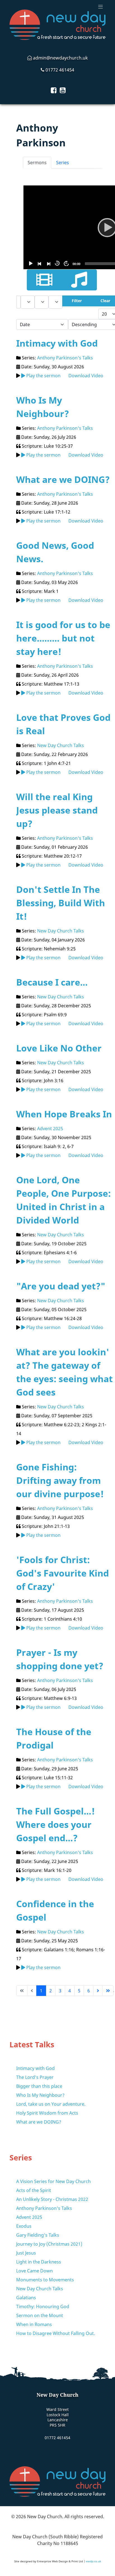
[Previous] (39, 263)
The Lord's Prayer (35, 2077)
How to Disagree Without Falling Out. (56, 2333)
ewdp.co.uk (94, 2561)
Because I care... (52, 982)
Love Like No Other (59, 1048)
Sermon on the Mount (40, 2315)
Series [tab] (63, 163)
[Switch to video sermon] (44, 280)
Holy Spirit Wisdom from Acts (47, 2113)
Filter (77, 301)
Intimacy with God (57, 343)
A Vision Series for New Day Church (53, 2181)
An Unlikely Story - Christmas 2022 (52, 2199)
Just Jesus (26, 2253)
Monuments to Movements (45, 2280)
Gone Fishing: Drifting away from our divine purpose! (60, 1480)
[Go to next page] (98, 1991)
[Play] (30, 263)
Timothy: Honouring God (43, 2307)
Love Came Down (34, 2271)
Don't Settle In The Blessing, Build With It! (61, 903)
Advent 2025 (50, 1129)
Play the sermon (43, 376)
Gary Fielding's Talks (38, 2235)
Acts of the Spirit (34, 2190)
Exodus (24, 2226)
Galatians (26, 2298)
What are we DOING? (63, 479)
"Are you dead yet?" (61, 1286)
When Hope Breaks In (64, 1114)
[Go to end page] (108, 1991)
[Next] (48, 263)
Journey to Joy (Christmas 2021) (49, 2244)
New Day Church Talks (61, 745)
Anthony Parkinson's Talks (65, 358)
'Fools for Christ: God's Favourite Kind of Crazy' (63, 1573)
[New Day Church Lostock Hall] (57, 25)
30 (57, 263)
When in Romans (34, 2324)
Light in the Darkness (39, 2262)
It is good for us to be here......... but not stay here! (63, 638)
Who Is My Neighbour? (40, 2095)
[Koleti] (57, 2481)
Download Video (86, 376)
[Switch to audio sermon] (79, 280)
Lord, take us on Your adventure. (51, 2104)
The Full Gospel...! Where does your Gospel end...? (56, 1824)
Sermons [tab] (37, 163)
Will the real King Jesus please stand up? (57, 810)
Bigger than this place (39, 2086)
